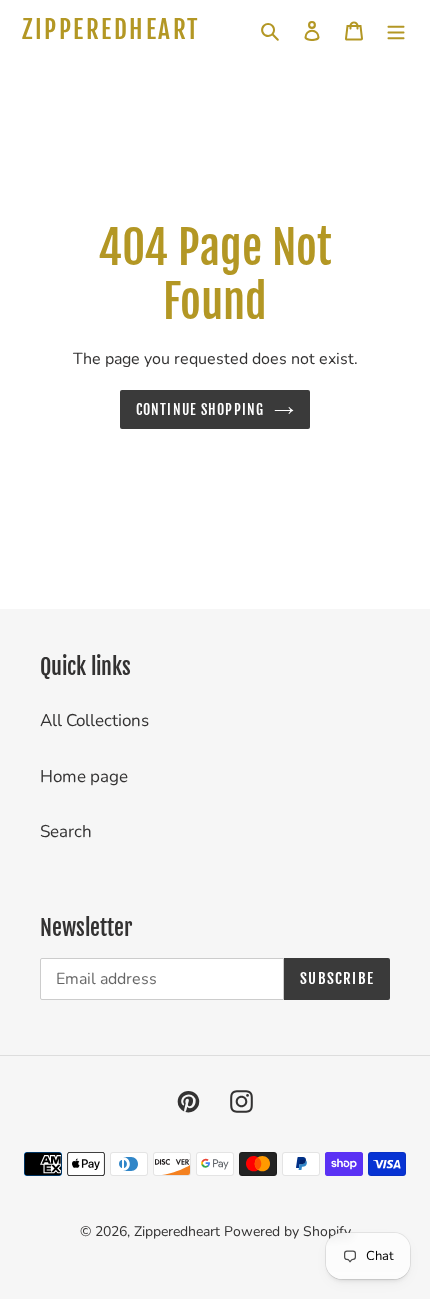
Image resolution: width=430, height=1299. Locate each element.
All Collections (94, 720)
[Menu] (396, 30)
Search (66, 831)
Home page (84, 776)
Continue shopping (200, 409)
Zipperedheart (111, 30)
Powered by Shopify (287, 1231)
